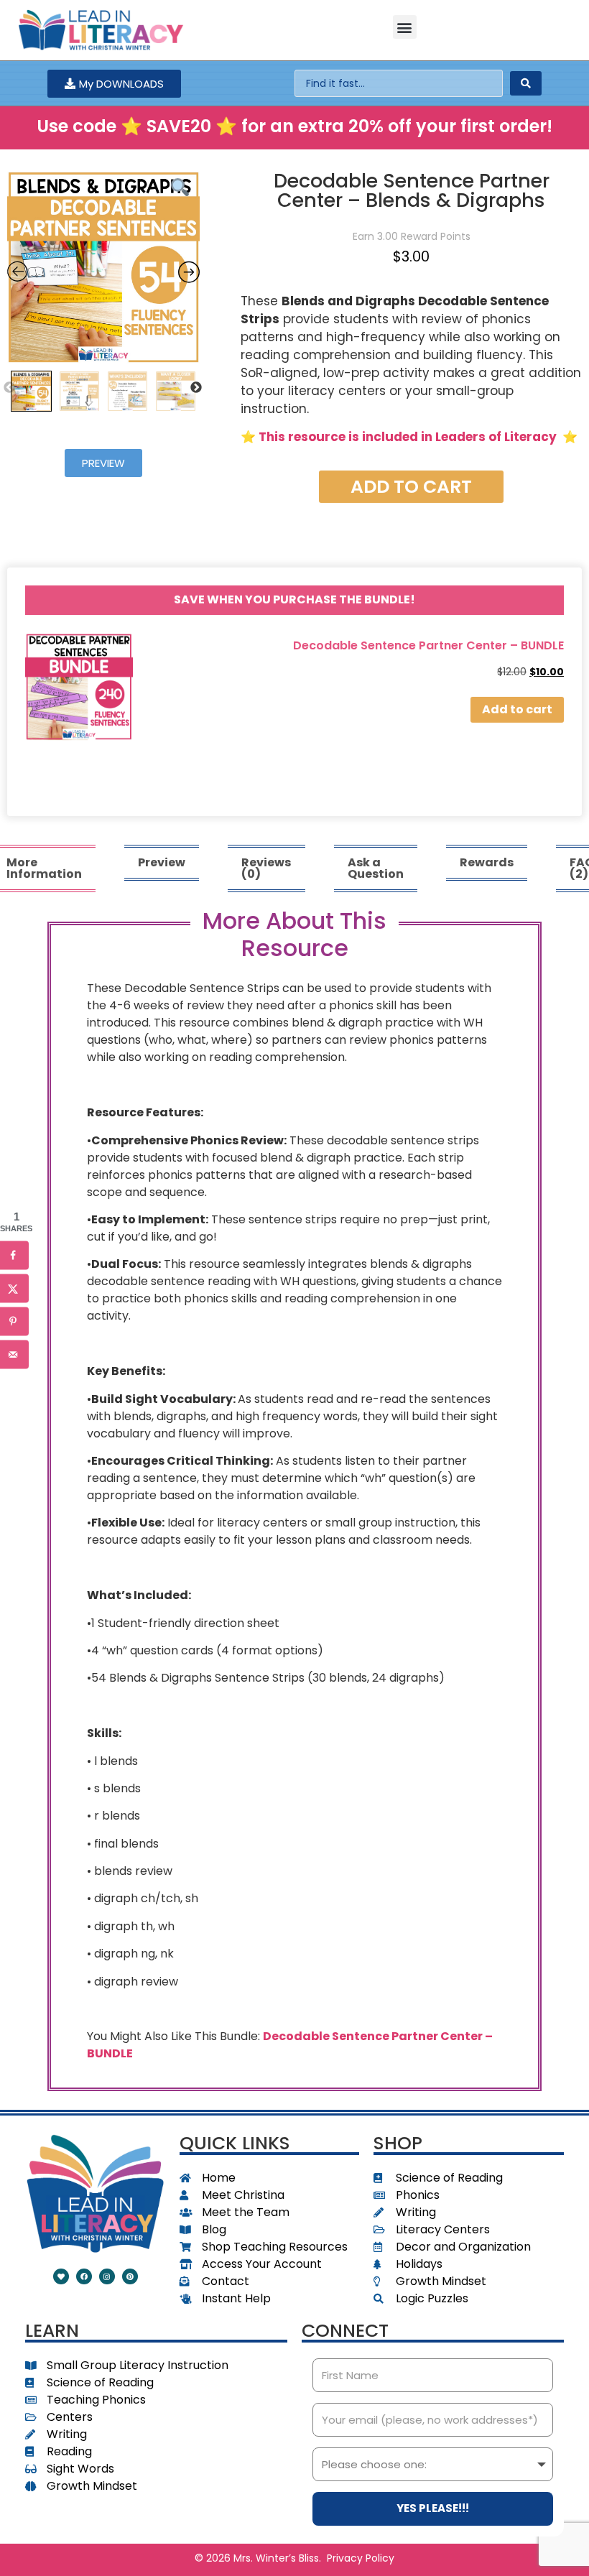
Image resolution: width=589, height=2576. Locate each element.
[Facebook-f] (84, 2276)
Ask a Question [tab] (376, 868)
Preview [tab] (162, 862)
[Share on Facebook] (14, 1255)
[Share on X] (14, 1288)
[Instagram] (107, 2276)
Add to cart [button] (517, 709)
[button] (405, 27)
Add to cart (411, 487)
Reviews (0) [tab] (266, 868)
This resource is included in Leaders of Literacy (408, 437)
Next (196, 388)
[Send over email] (14, 1354)
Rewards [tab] (487, 862)
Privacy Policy (361, 2558)
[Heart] (61, 2276)
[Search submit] (526, 83)
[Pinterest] (130, 2276)
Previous (9, 388)
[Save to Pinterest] (14, 1321)
